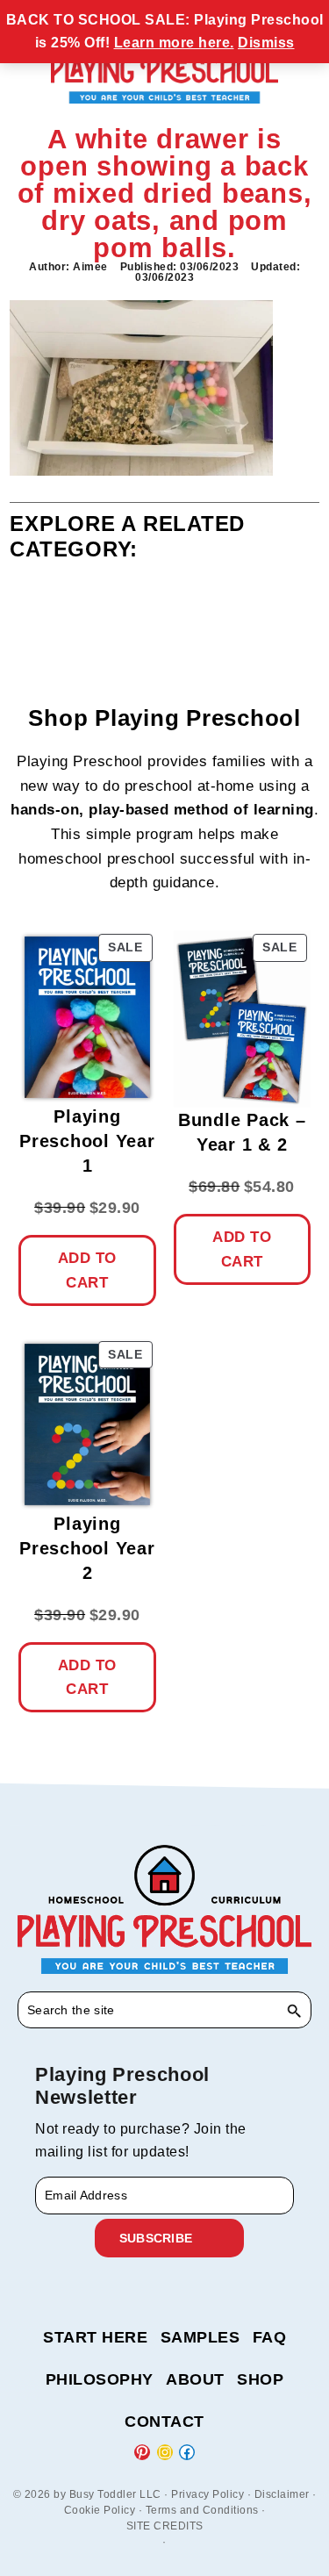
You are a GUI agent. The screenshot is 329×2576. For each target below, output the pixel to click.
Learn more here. (174, 43)
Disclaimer (282, 2494)
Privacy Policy (207, 2494)
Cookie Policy (100, 2510)
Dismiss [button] (266, 43)
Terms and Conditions (202, 2510)
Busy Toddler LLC (115, 2494)
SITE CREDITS (165, 2526)
